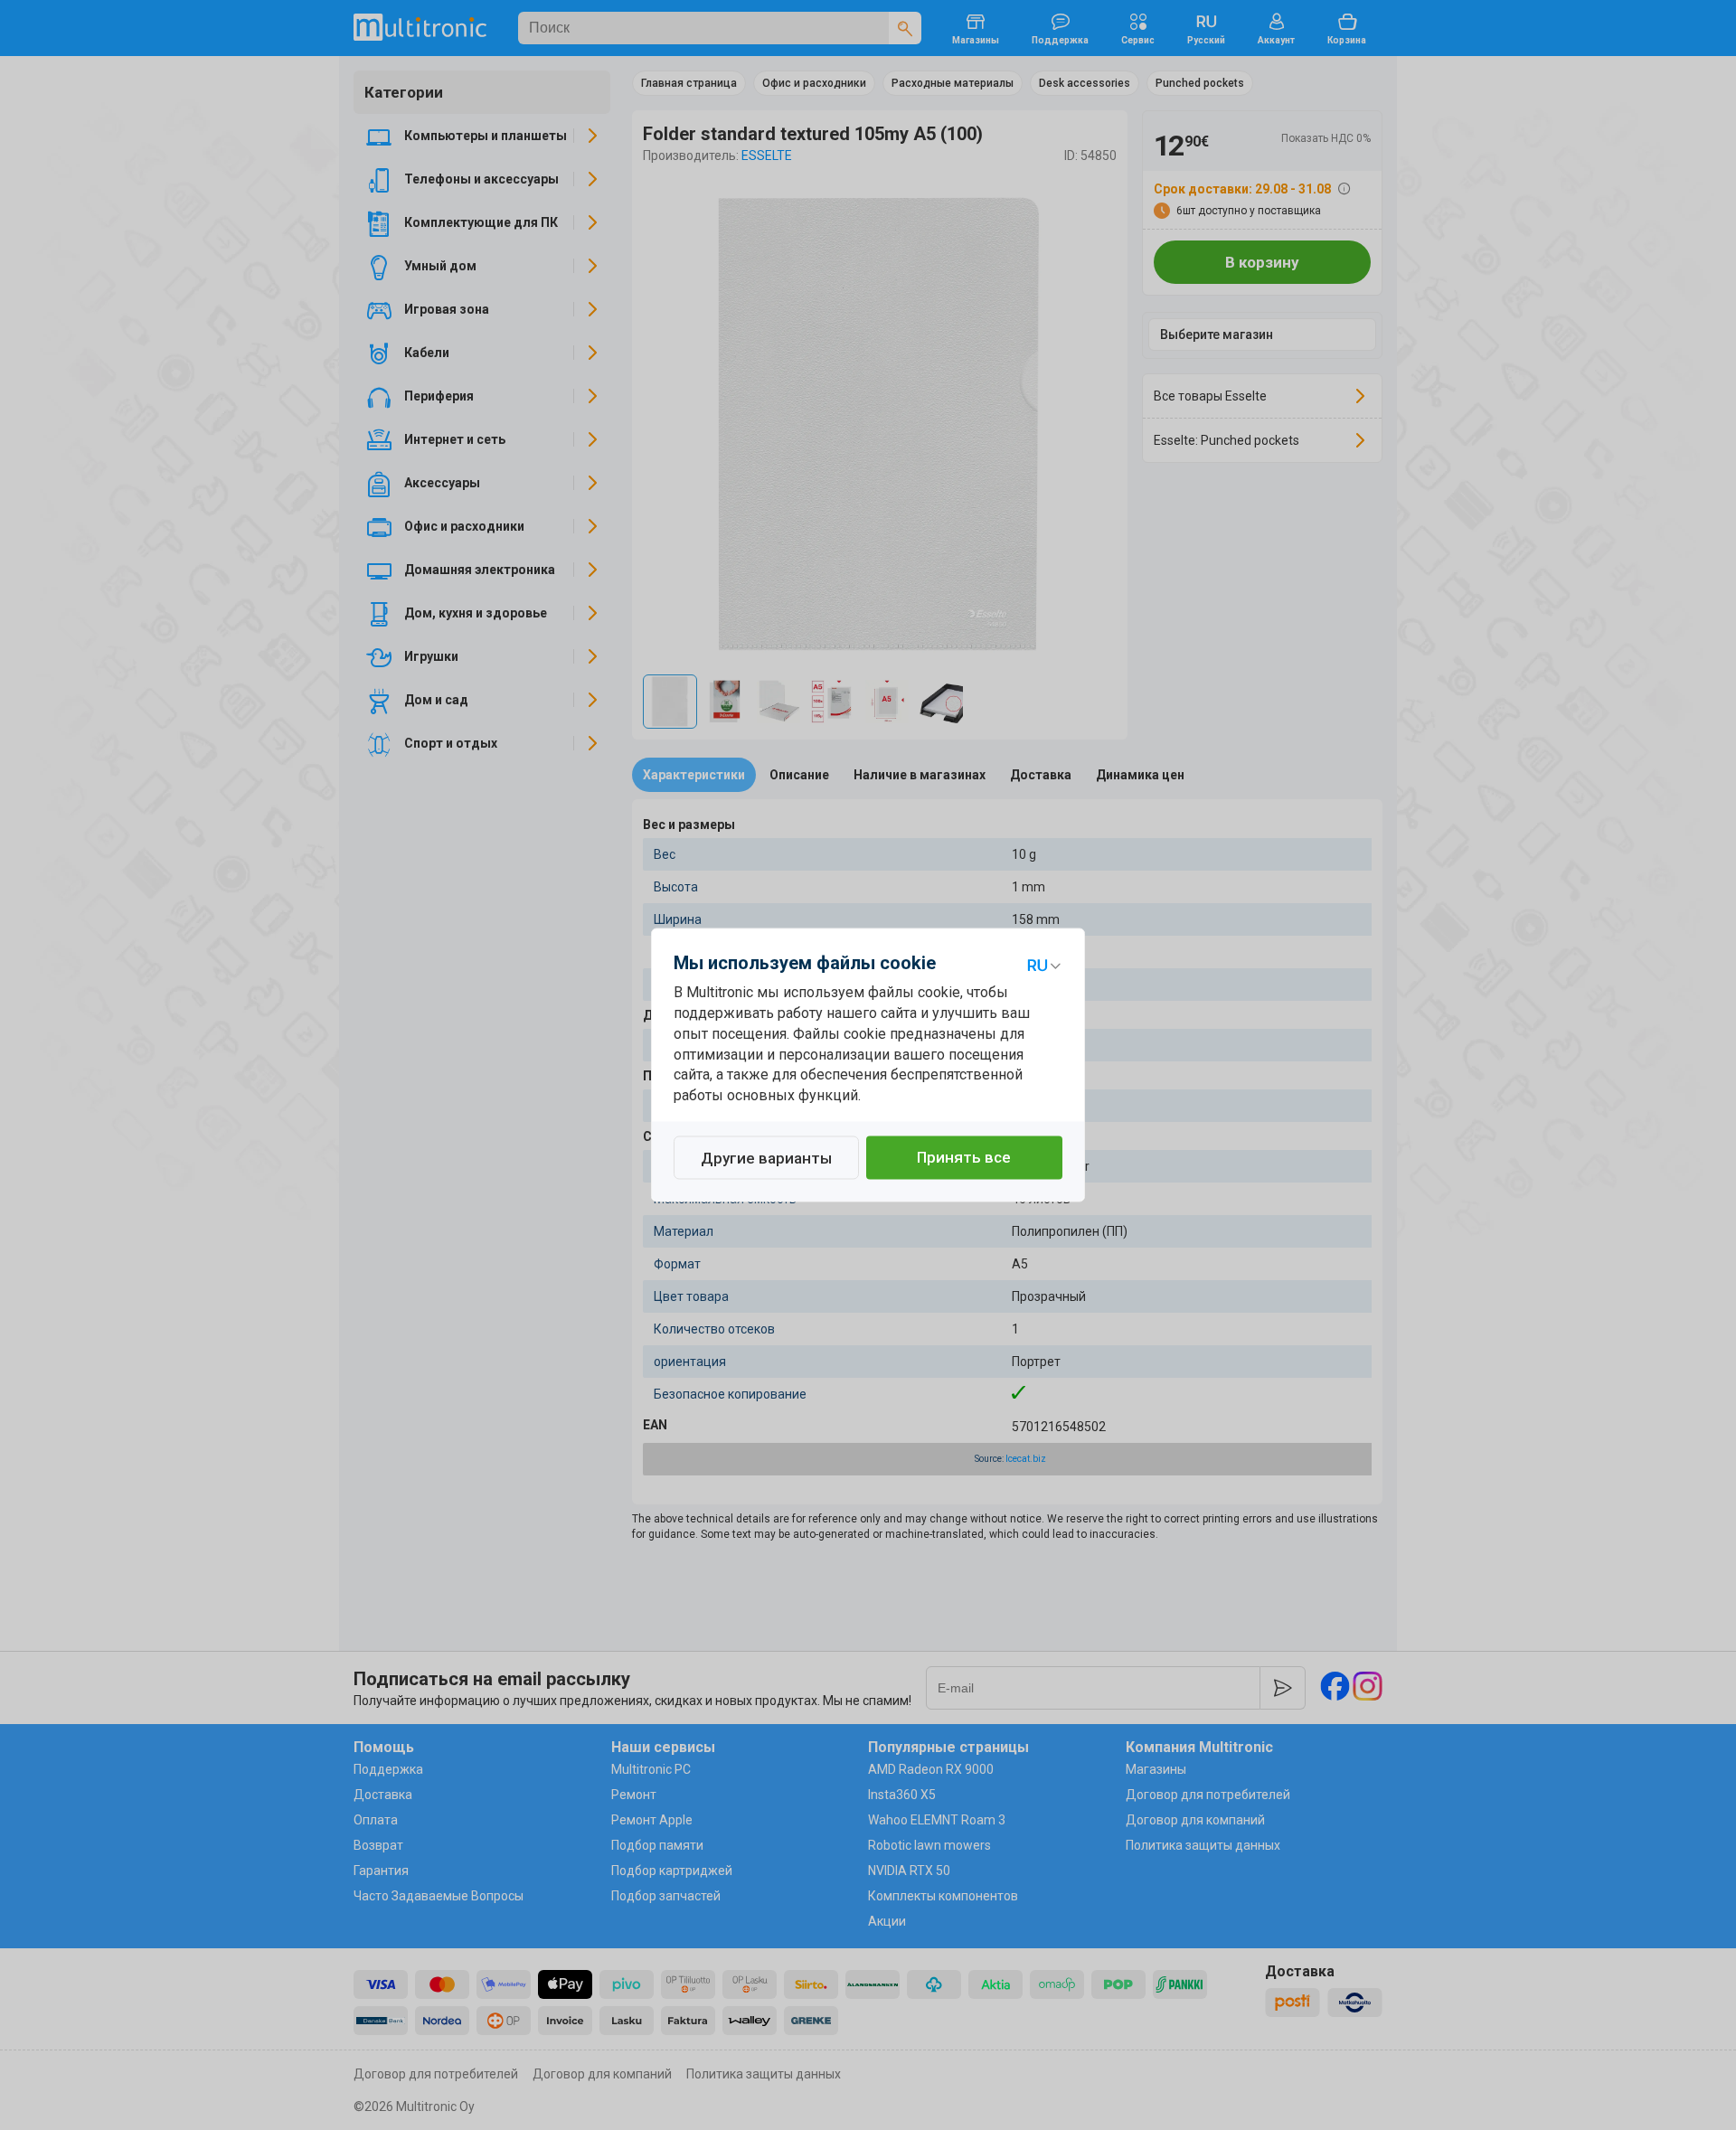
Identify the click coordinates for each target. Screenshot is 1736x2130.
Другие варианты (766, 1159)
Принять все (964, 1158)
